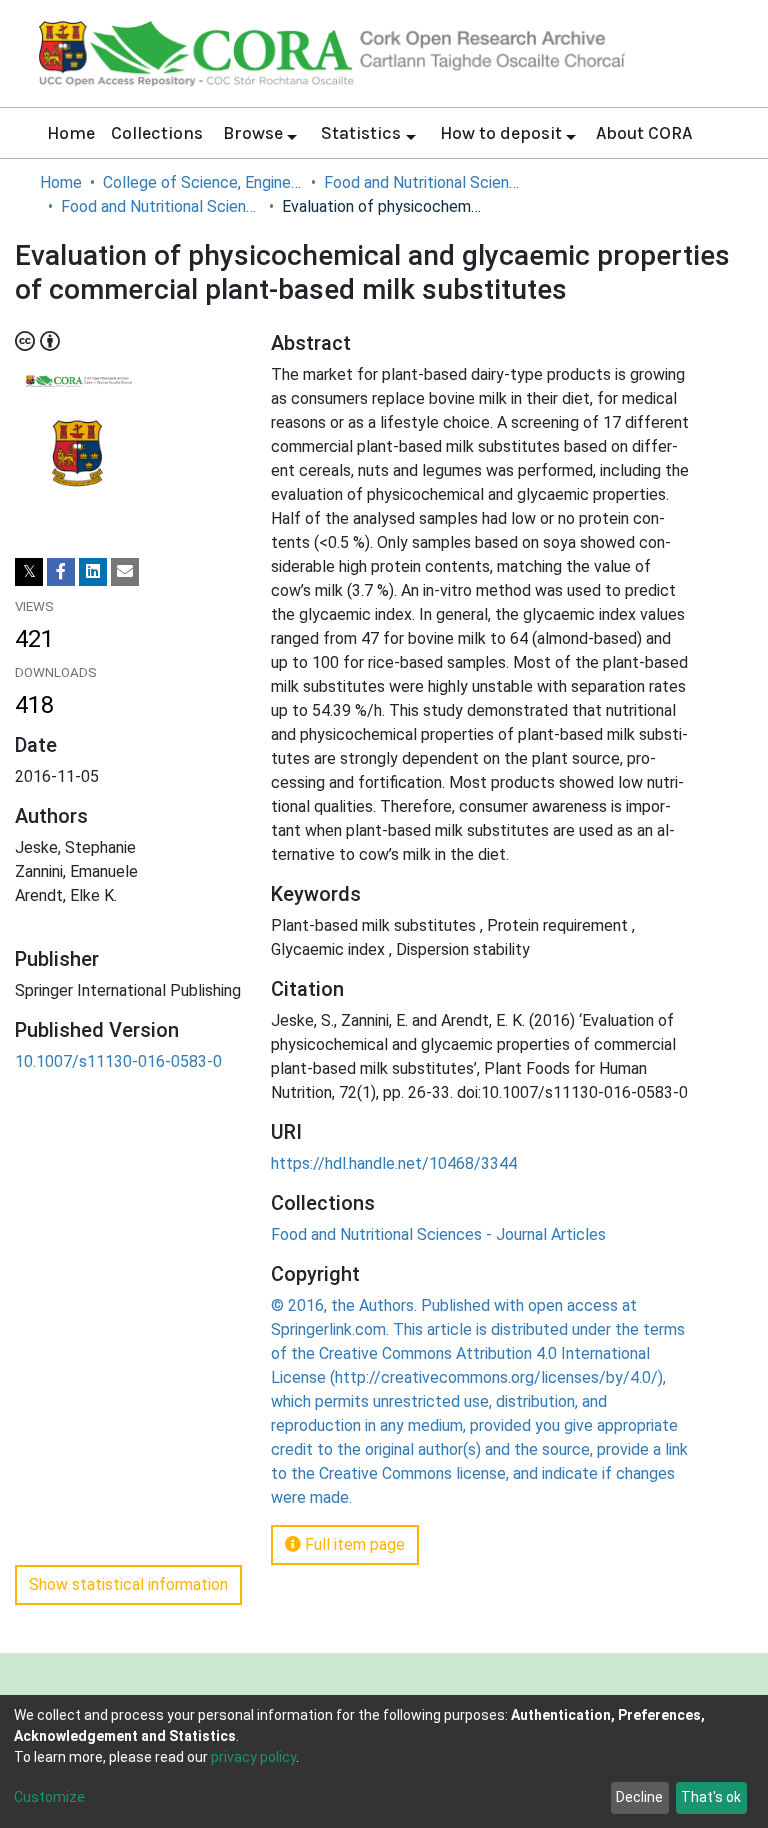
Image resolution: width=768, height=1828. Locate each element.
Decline (639, 1797)
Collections (157, 133)
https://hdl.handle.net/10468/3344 (394, 1163)
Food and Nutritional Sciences (424, 182)
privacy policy (253, 1757)
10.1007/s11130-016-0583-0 (118, 1061)
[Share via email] (125, 572)
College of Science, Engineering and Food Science (203, 182)
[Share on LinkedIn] (93, 572)
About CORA (644, 133)
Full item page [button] (353, 1544)
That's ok (711, 1797)
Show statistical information (128, 1584)
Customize (49, 1797)
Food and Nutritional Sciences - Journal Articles (161, 206)
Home (71, 133)
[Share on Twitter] (29, 572)
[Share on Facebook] (61, 572)
